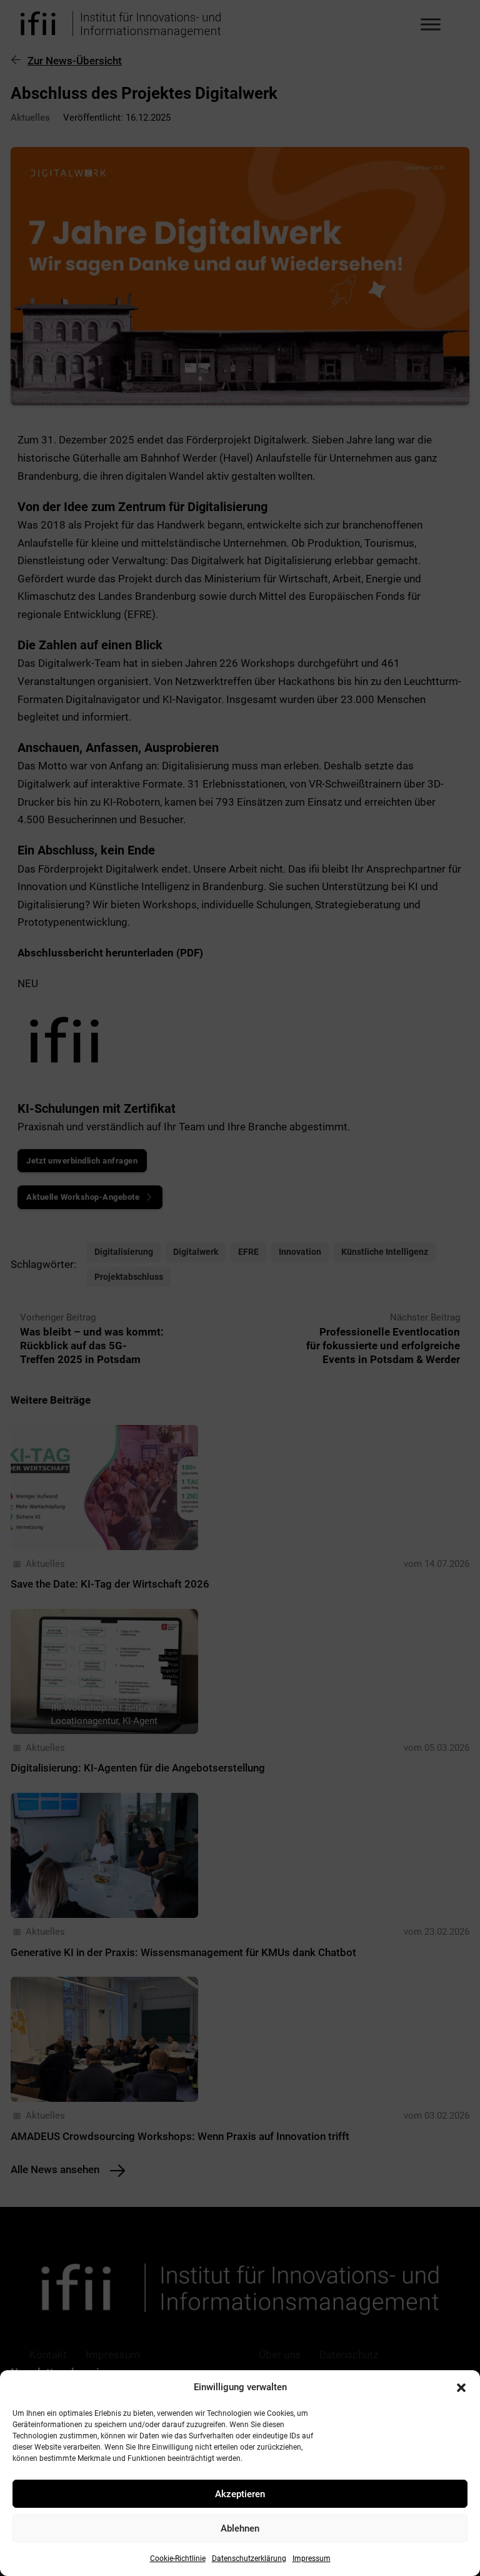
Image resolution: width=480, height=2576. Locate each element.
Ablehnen (240, 2528)
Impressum (312, 2558)
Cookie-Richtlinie (178, 2558)
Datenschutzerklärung (249, 2558)
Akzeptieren (240, 2494)
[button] (461, 2388)
